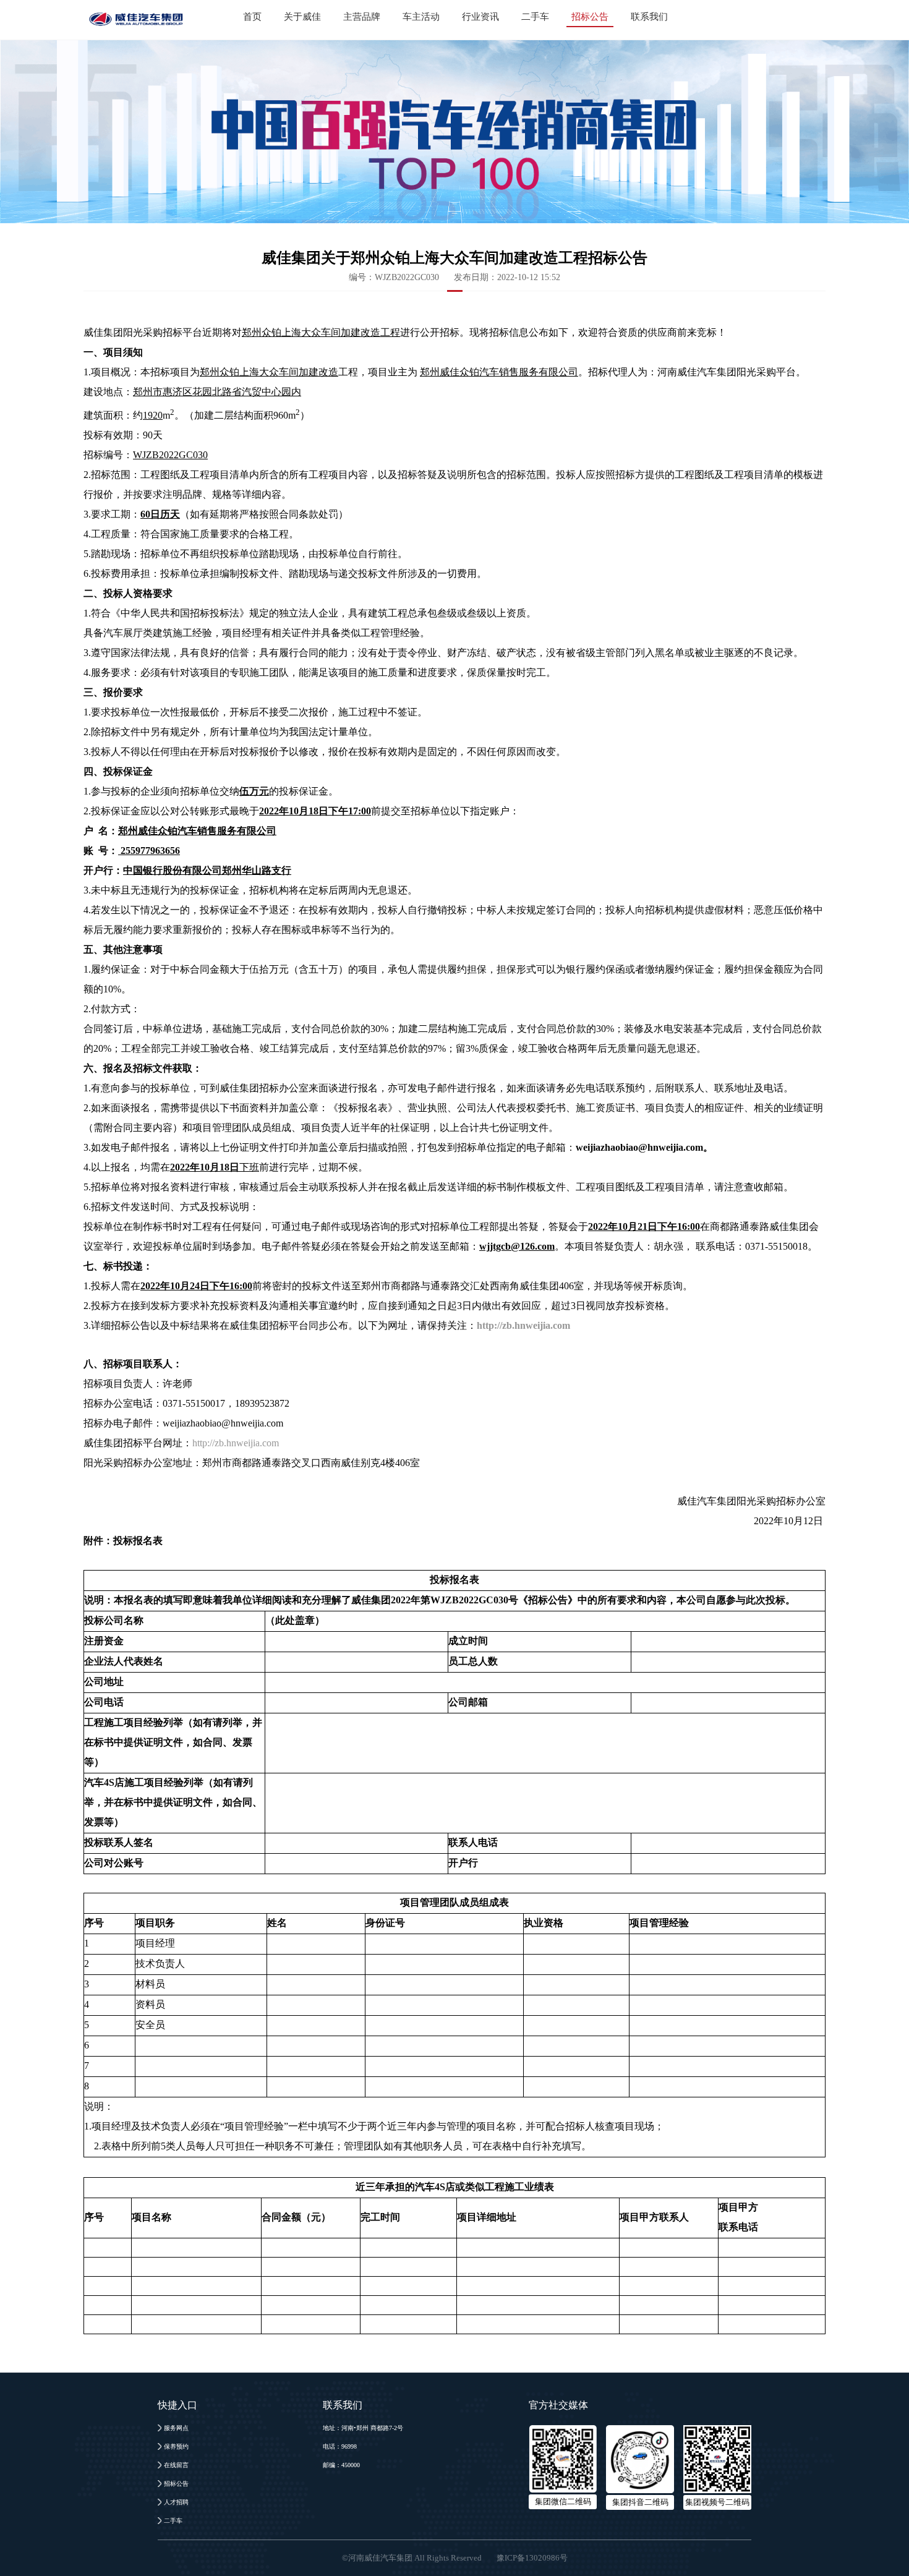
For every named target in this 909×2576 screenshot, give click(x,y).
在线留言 (176, 2465)
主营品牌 (362, 17)
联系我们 (649, 17)
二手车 (535, 17)
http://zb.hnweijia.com (236, 1443)
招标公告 (590, 17)
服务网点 (176, 2428)
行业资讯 (480, 17)
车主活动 (421, 17)
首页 (252, 17)
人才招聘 (176, 2502)
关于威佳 (302, 17)
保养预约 (176, 2446)
